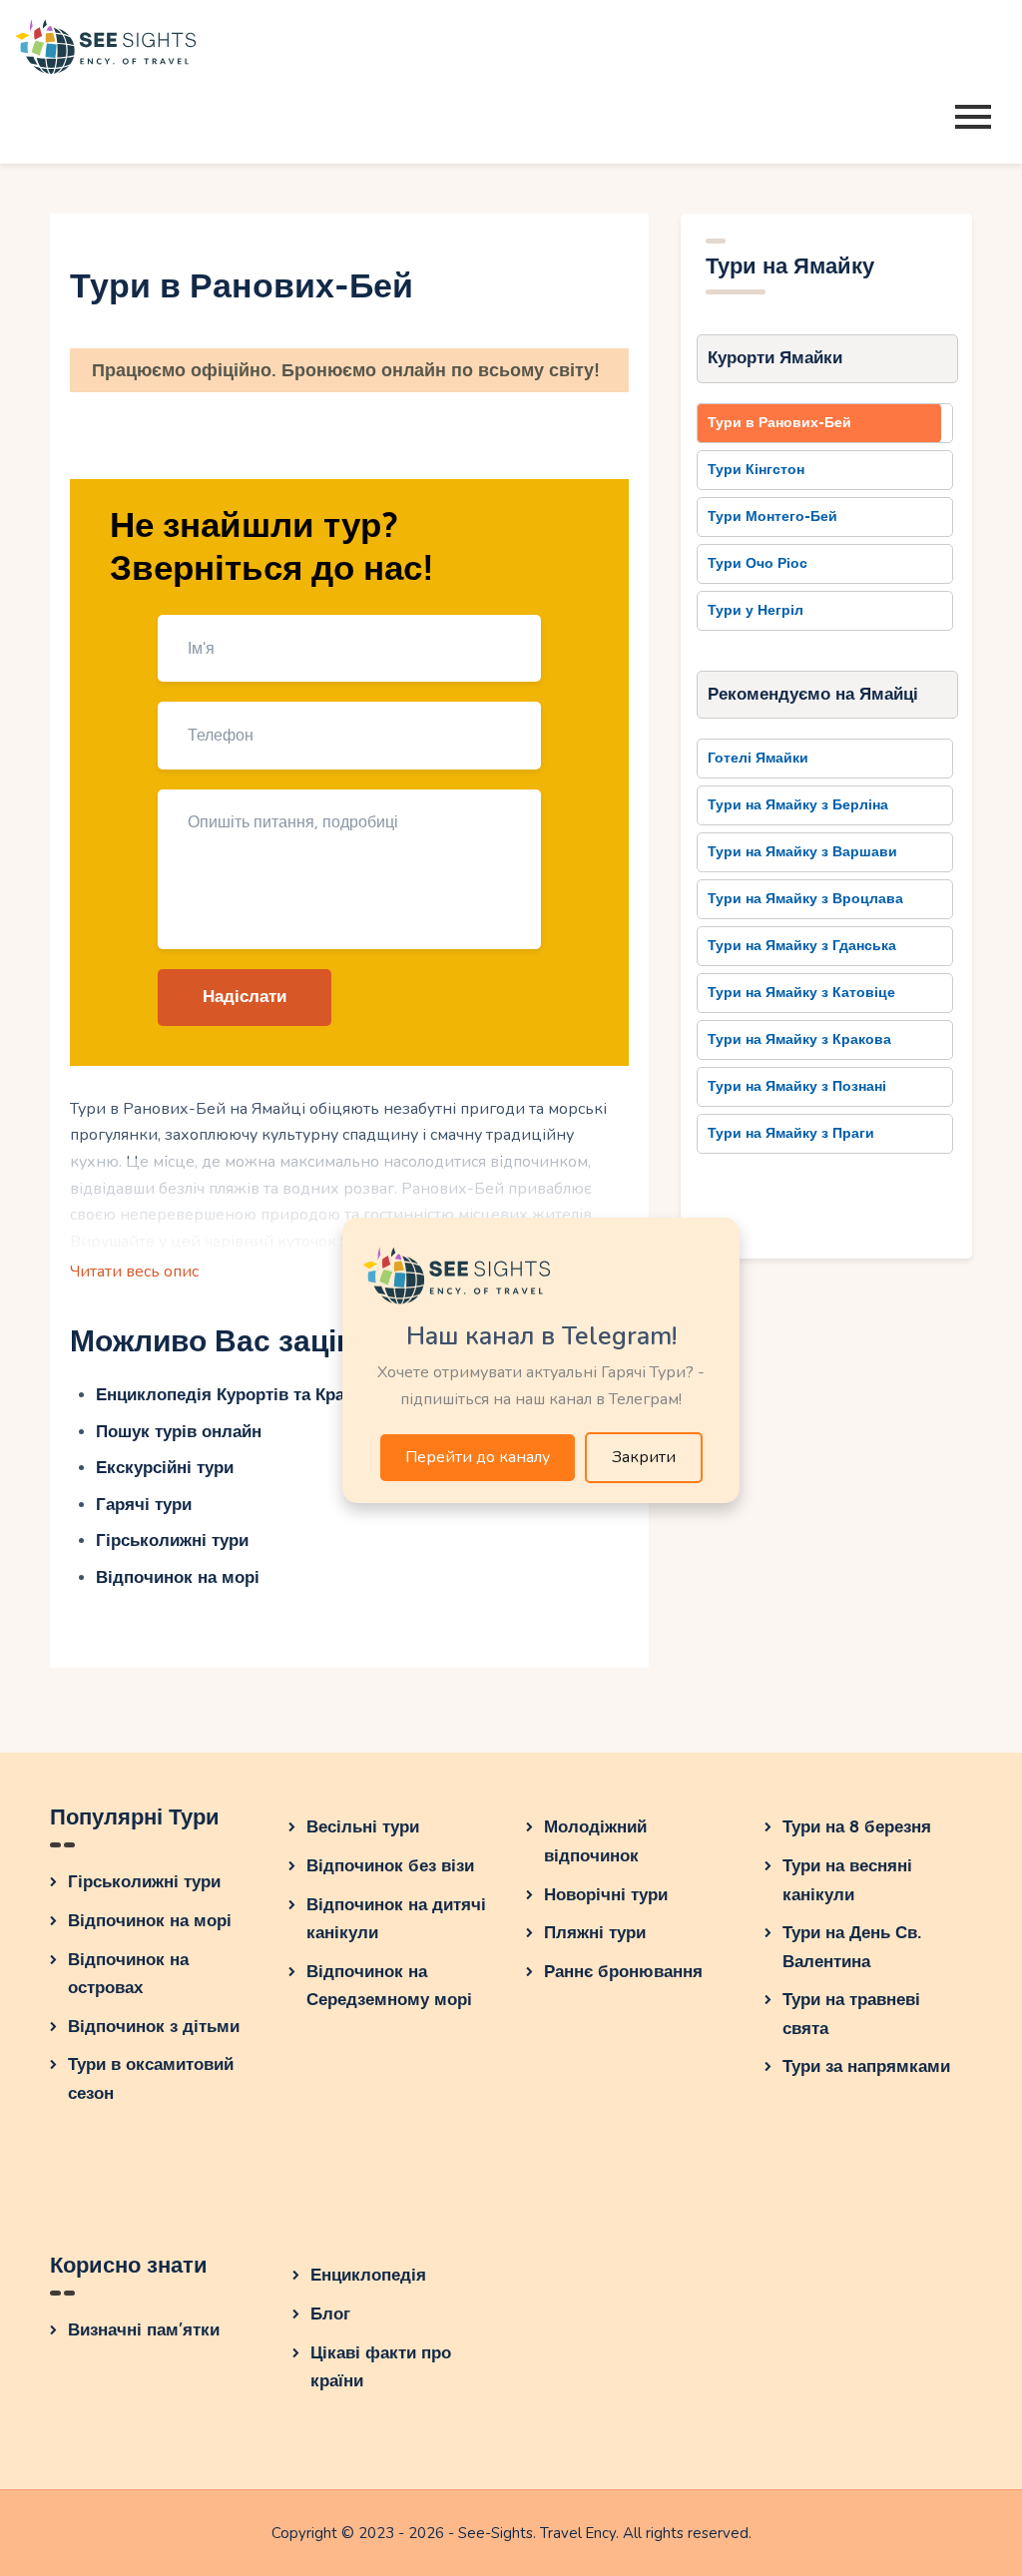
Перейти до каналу (478, 1457)
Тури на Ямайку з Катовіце (801, 993)
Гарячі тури (144, 1505)
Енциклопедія (368, 2275)
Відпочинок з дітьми (154, 2027)
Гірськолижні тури (172, 1541)
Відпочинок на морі (178, 1577)
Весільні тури (363, 1827)
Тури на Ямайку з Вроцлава (805, 899)
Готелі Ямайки (758, 758)
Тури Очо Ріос (758, 563)
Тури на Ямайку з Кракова (799, 1039)
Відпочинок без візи (390, 1866)
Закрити (644, 1457)
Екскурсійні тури (165, 1468)
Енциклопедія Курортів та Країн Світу (252, 1395)
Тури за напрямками (866, 2066)
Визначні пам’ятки (144, 2330)
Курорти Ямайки (775, 358)
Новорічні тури (606, 1895)
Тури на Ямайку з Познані (797, 1086)
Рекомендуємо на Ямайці (813, 694)
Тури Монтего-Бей (772, 516)
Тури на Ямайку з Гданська (802, 946)
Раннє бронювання (623, 1972)
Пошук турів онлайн (179, 1432)
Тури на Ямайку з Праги (791, 1133)
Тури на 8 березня (857, 1827)
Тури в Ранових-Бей (779, 423)
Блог (330, 2314)
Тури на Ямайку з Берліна (798, 805)
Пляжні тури (595, 1933)
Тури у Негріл (756, 610)
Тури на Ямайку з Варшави (802, 852)
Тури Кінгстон (756, 470)
